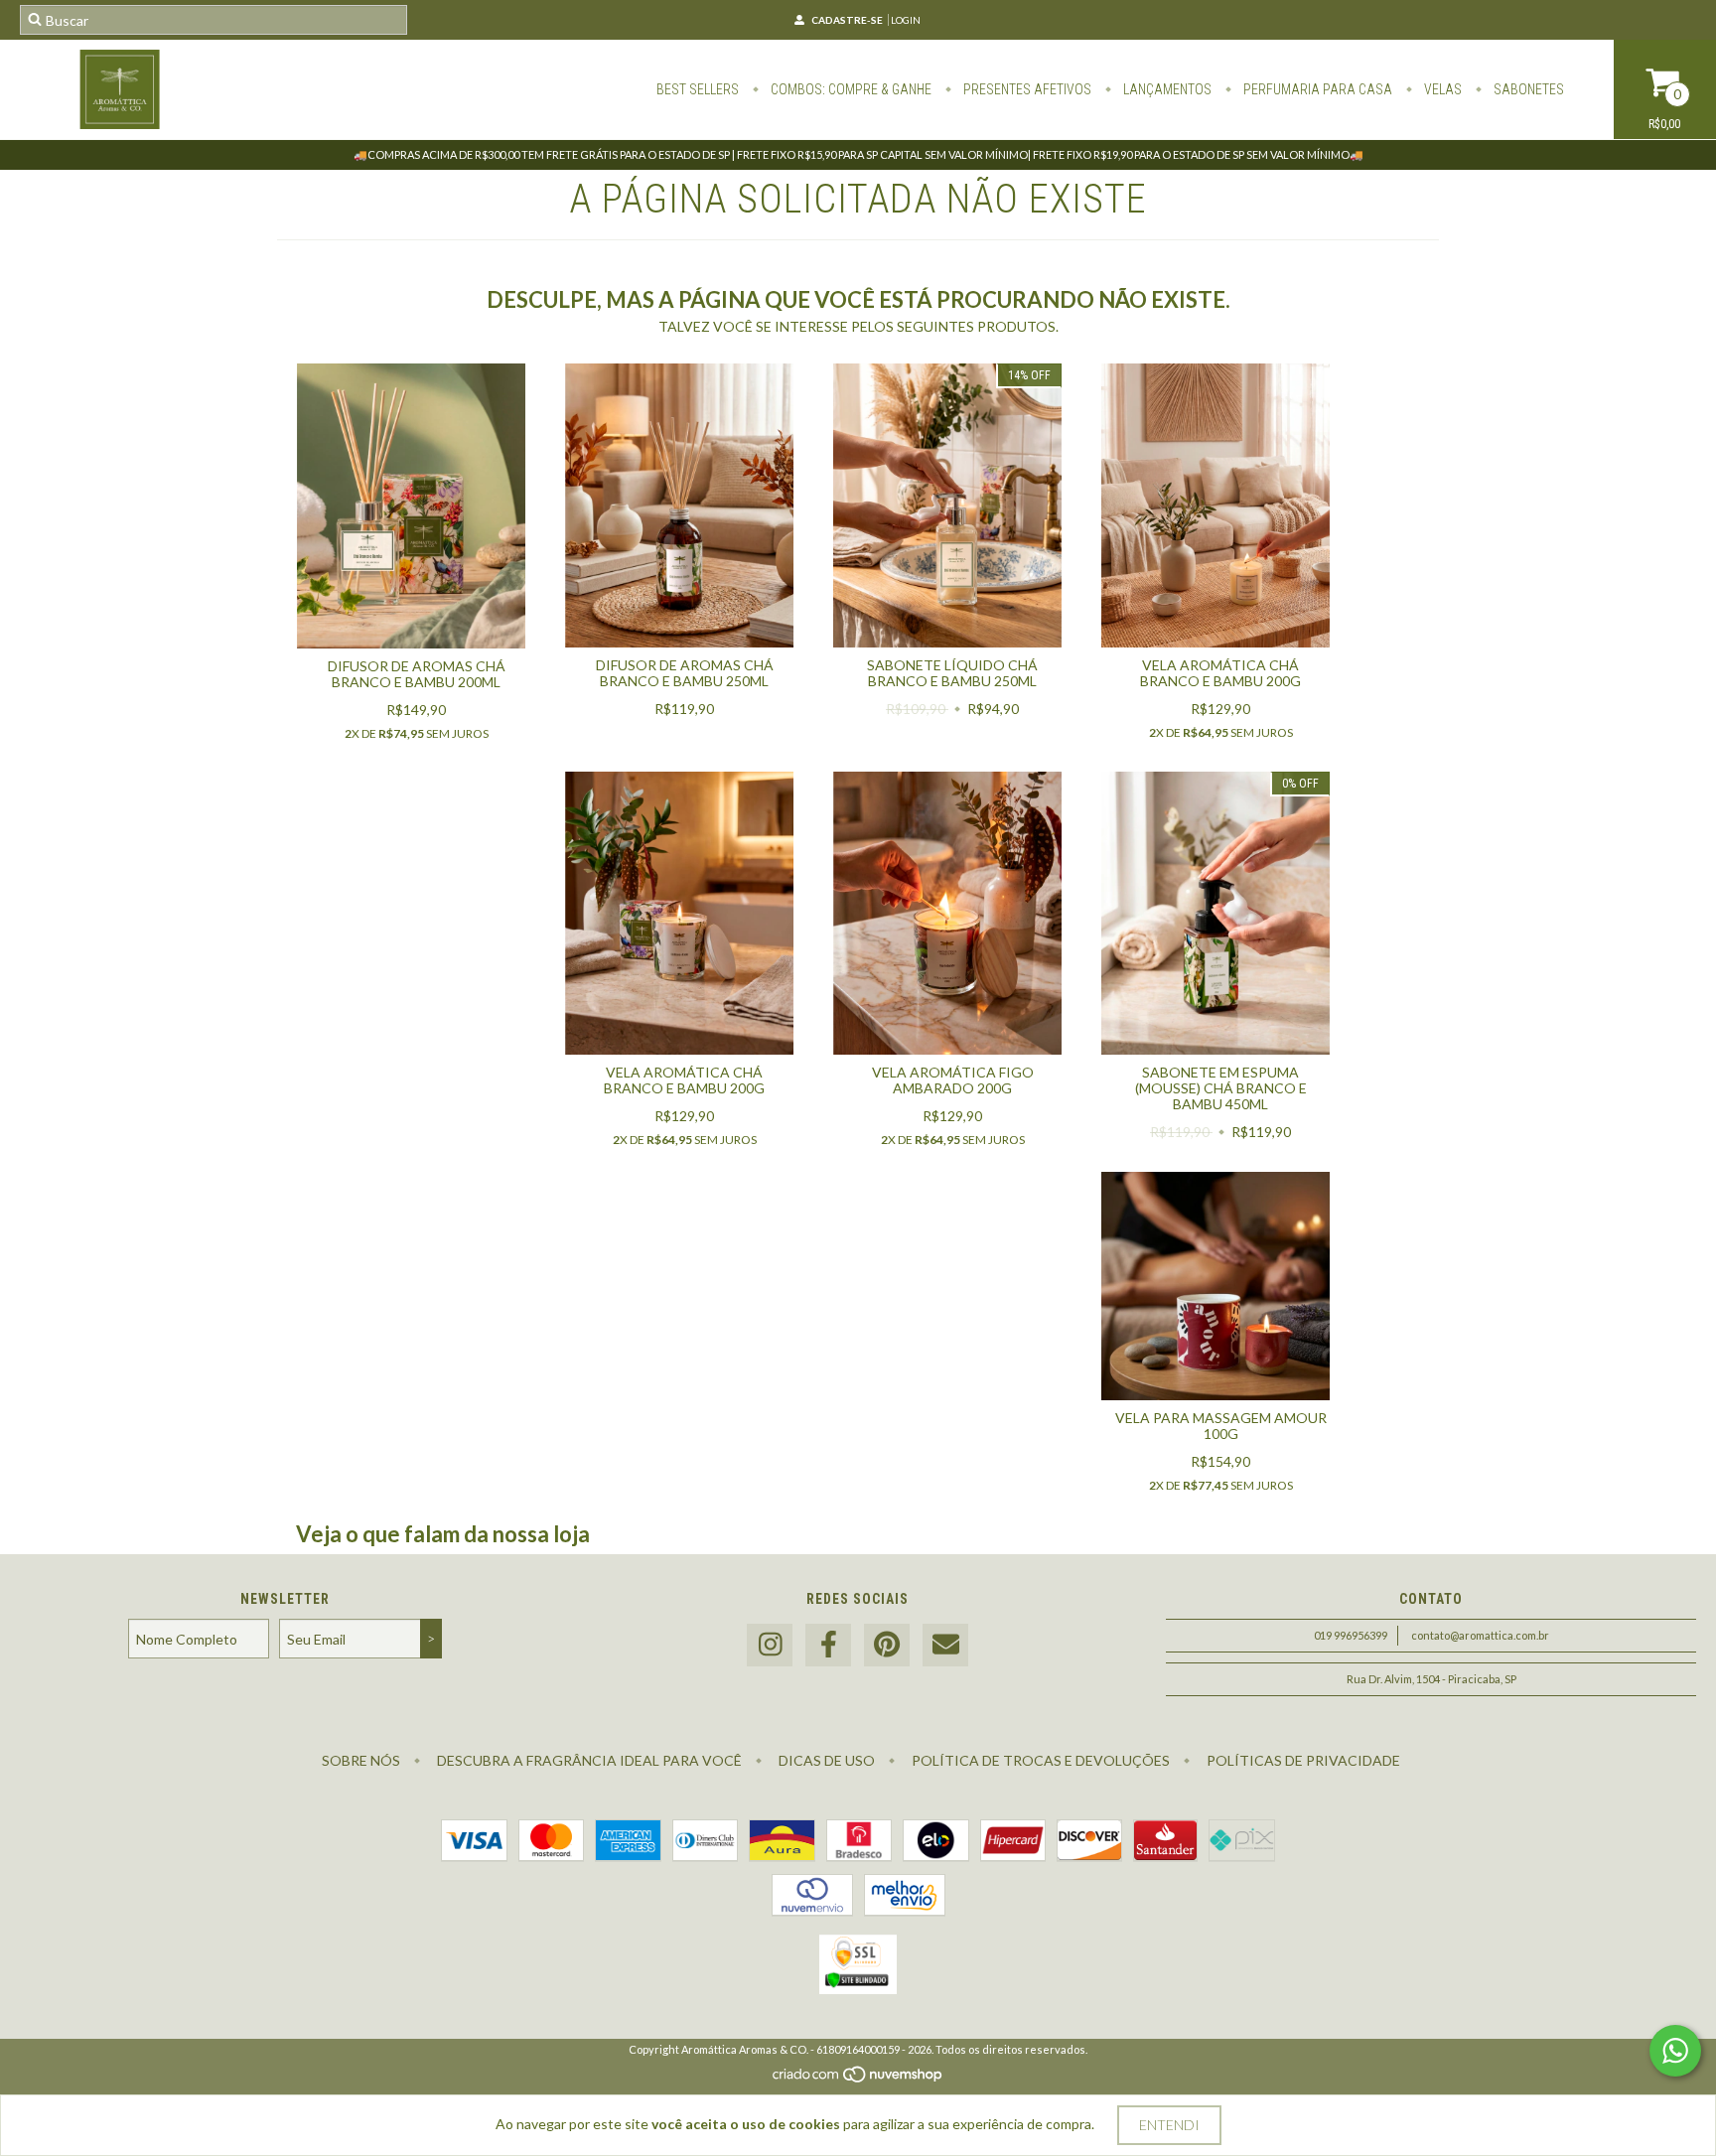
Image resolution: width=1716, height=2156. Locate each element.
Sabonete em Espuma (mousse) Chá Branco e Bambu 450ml (1221, 1088)
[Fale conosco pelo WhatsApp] (1675, 2051)
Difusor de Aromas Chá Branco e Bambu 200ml (417, 674)
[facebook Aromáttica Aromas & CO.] (828, 1645)
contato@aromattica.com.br (1480, 1635)
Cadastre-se (847, 20)
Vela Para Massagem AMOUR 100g (1221, 1426)
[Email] (945, 1645)
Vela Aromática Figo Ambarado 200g (953, 1080)
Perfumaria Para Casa (1316, 89)
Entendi (1169, 2125)
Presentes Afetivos (1026, 89)
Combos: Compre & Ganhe (850, 89)
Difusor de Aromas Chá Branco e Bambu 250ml (685, 673)
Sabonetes (1527, 89)
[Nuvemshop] (858, 2079)
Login (906, 20)
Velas (1441, 89)
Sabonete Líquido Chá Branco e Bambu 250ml (952, 673)
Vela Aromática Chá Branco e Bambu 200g (1220, 673)
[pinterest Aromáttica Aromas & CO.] (887, 1645)
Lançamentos (1166, 89)
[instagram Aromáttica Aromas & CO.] (770, 1645)
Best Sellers (698, 89)
